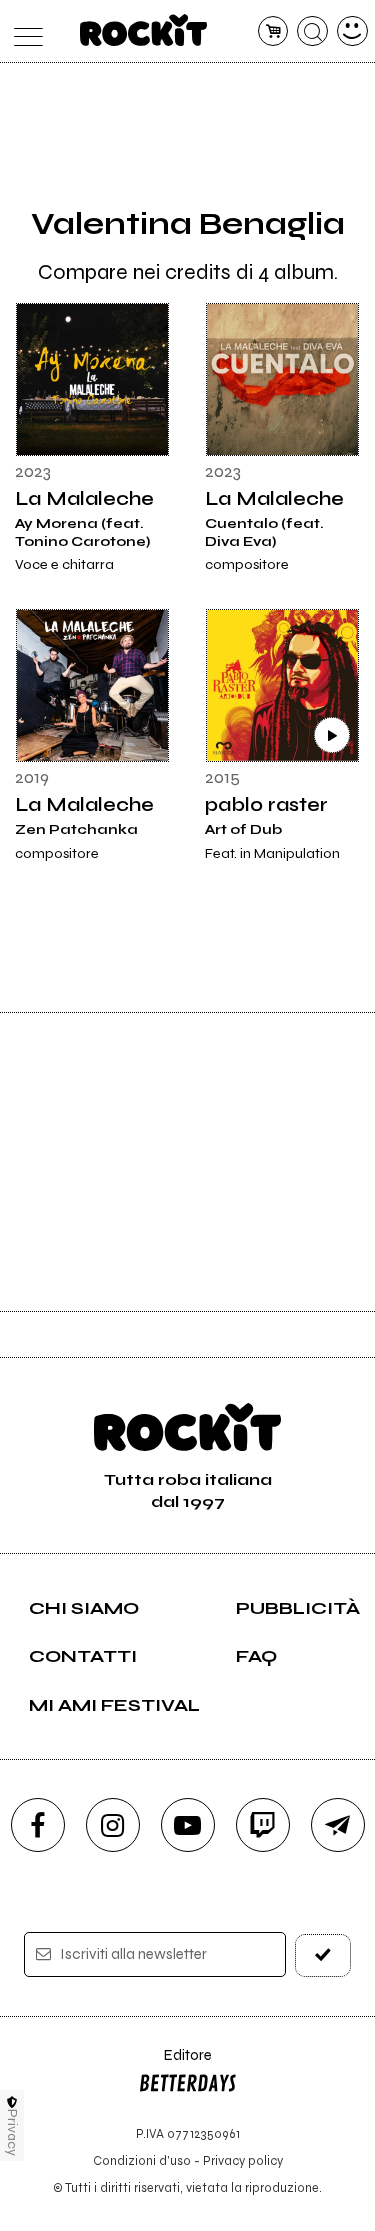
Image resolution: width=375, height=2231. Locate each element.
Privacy (12, 2132)
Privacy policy (243, 2160)
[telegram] (338, 1825)
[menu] (23, 31)
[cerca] (312, 31)
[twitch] (263, 1825)
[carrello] (273, 31)
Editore (175, 2064)
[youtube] (188, 1825)
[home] (143, 30)
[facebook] (38, 1825)
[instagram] (113, 1825)
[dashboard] (352, 31)
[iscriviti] (323, 1955)
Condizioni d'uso (142, 2160)
